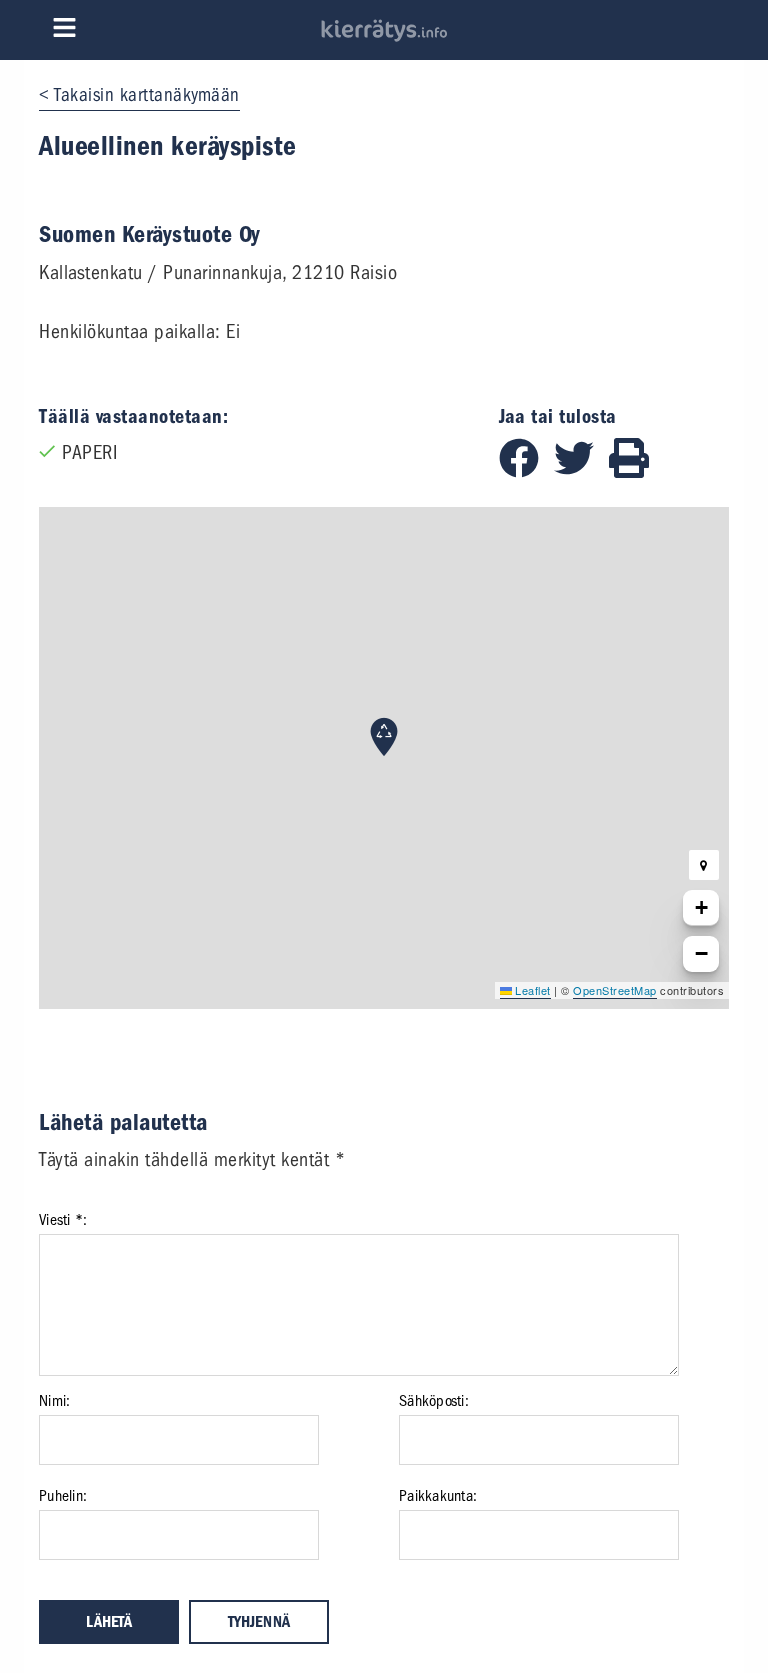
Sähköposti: (434, 1401)
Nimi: (54, 1401)
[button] (384, 737)
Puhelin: (63, 1496)
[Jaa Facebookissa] (526, 471)
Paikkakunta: (438, 1496)
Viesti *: (63, 1220)
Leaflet (531, 990)
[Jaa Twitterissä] (581, 471)
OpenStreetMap (615, 990)
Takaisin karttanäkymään (147, 95)
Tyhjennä (259, 1622)
